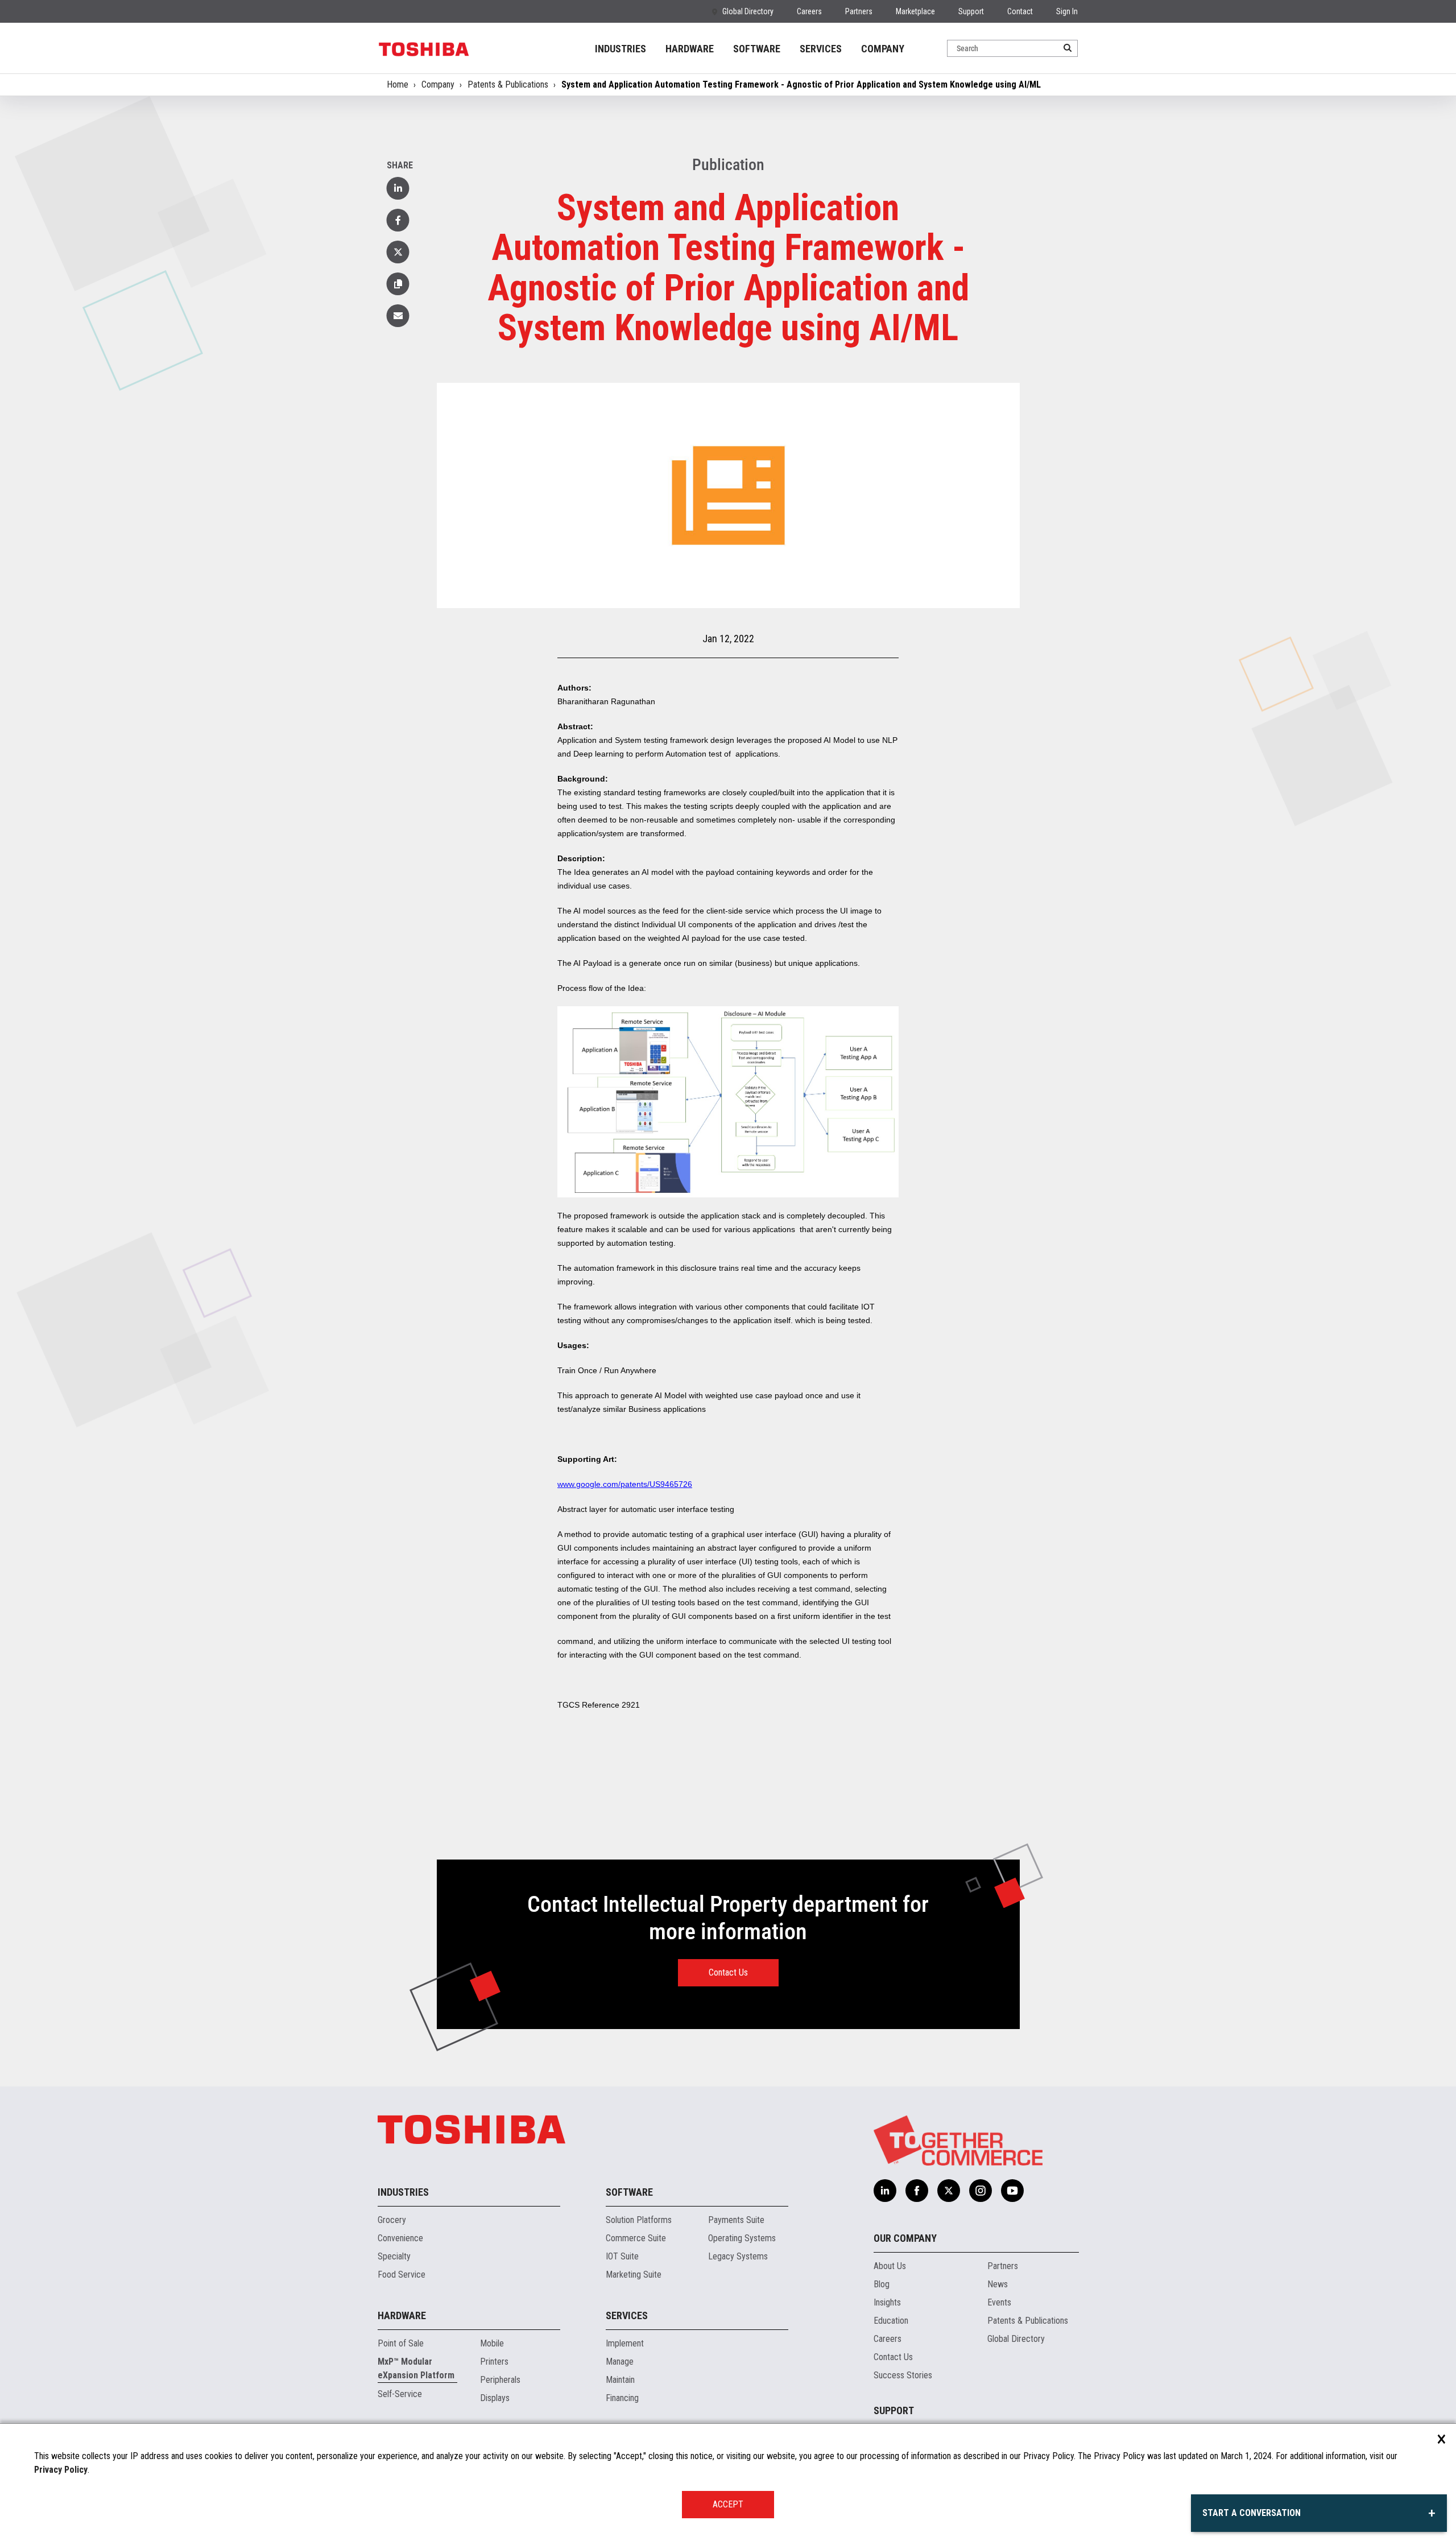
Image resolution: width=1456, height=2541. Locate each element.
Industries (403, 2192)
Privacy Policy (61, 2470)
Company (438, 84)
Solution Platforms (639, 2220)
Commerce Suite (636, 2238)
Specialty (394, 2256)
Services (627, 2315)
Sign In (1067, 11)
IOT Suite (622, 2256)
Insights (887, 2302)
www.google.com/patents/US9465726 (625, 1484)
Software (629, 2192)
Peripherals (500, 2380)
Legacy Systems (738, 2256)
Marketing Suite (634, 2274)
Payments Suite (736, 2220)
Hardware (402, 2315)
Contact (1020, 11)
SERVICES (821, 49)
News (998, 2284)
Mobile (492, 2343)
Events (999, 2302)
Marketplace (915, 11)
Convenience (400, 2238)
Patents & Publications (508, 84)
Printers (494, 2362)
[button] (398, 284)
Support (971, 11)
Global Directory (748, 11)
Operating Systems (742, 2238)
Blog (882, 2284)
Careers (809, 11)
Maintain (620, 2380)
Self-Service (400, 2394)
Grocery (392, 2220)
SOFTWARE (757, 49)
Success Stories (903, 2375)
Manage (620, 2362)
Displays (495, 2398)
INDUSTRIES (621, 49)
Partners (859, 11)
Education (891, 2321)
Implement (625, 2343)
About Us (890, 2266)
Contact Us (728, 1972)
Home (398, 84)
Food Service (402, 2274)
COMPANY (883, 49)
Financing (622, 2398)
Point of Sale (401, 2343)
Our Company (905, 2238)
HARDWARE (690, 49)
